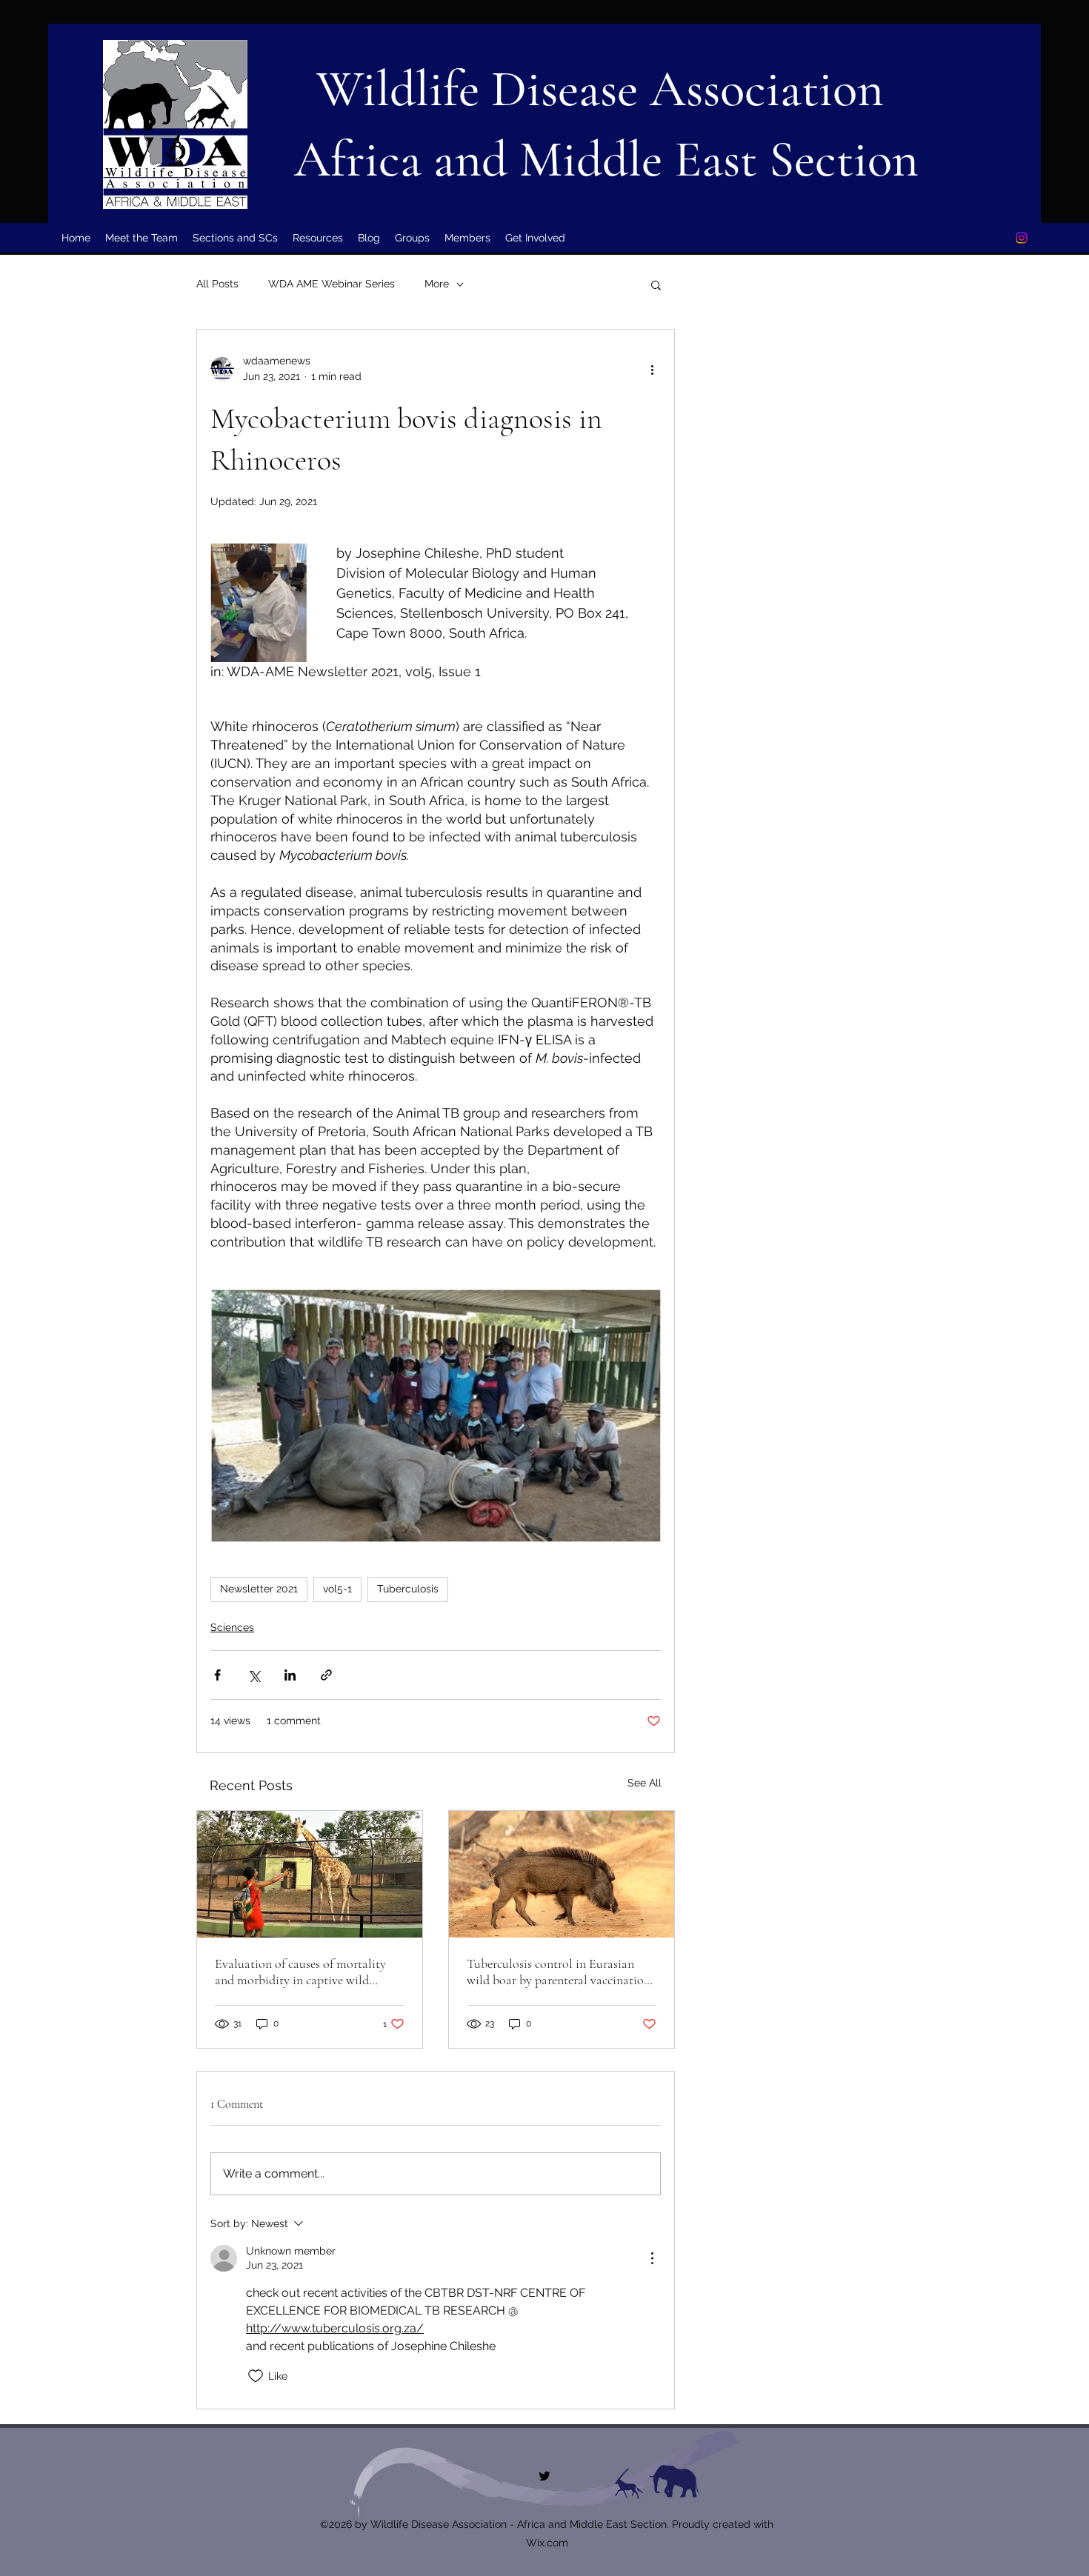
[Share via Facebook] (217, 1675)
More (437, 284)
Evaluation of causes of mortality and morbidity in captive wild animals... (300, 1972)
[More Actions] (652, 2258)
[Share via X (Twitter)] (254, 1675)
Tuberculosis (408, 1589)
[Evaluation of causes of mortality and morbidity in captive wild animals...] (310, 1874)
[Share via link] (326, 1675)
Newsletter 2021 (259, 1589)
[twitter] (1022, 238)
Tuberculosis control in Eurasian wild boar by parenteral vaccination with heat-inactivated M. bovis (559, 1972)
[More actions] (652, 369)
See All (645, 1783)
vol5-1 (337, 1589)
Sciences (232, 1627)
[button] (656, 284)
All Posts (217, 284)
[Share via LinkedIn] (290, 1675)
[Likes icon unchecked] (256, 2376)
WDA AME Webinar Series (332, 284)
